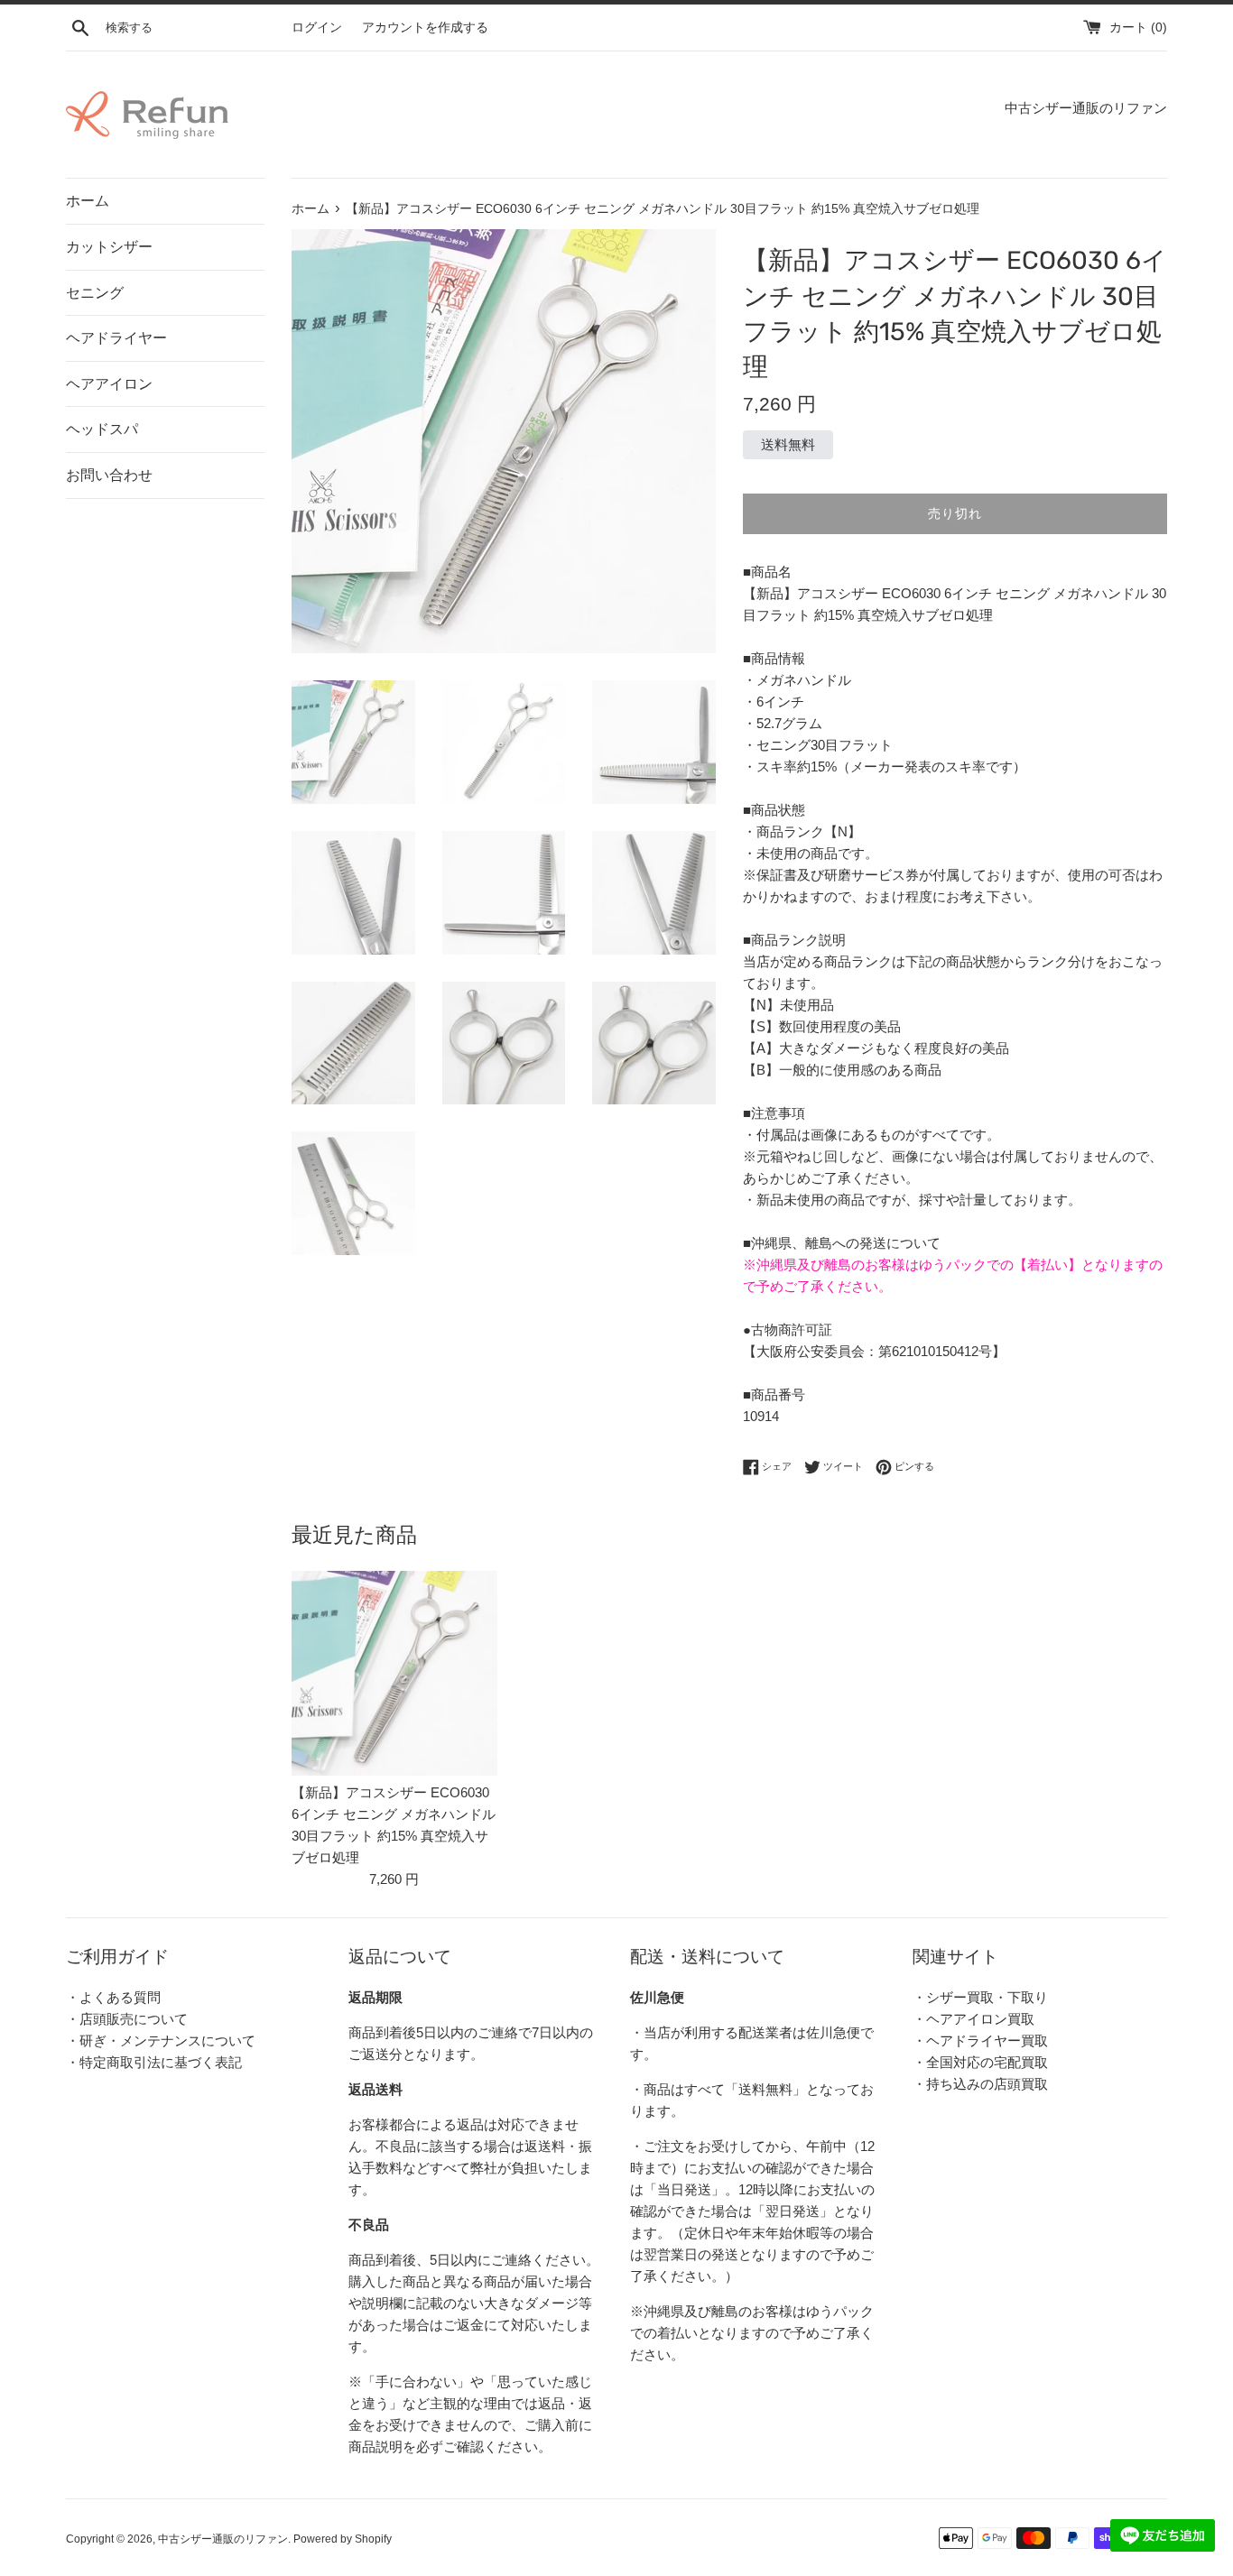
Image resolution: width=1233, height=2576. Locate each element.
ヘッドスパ (102, 429)
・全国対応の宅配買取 (980, 2062)
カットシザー (109, 247)
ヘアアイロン (109, 384)
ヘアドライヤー (116, 338)
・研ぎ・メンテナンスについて (161, 2040)
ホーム (88, 201)
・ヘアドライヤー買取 (980, 2040)
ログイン (317, 28)
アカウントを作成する (425, 28)
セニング (95, 293)
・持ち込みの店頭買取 (980, 2084)
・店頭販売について (127, 2019)
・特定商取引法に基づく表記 (154, 2062)
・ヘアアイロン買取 (973, 2019)
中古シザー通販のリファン (223, 2539)
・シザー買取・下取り (980, 1997)
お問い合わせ (109, 475)
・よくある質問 (113, 1997)
